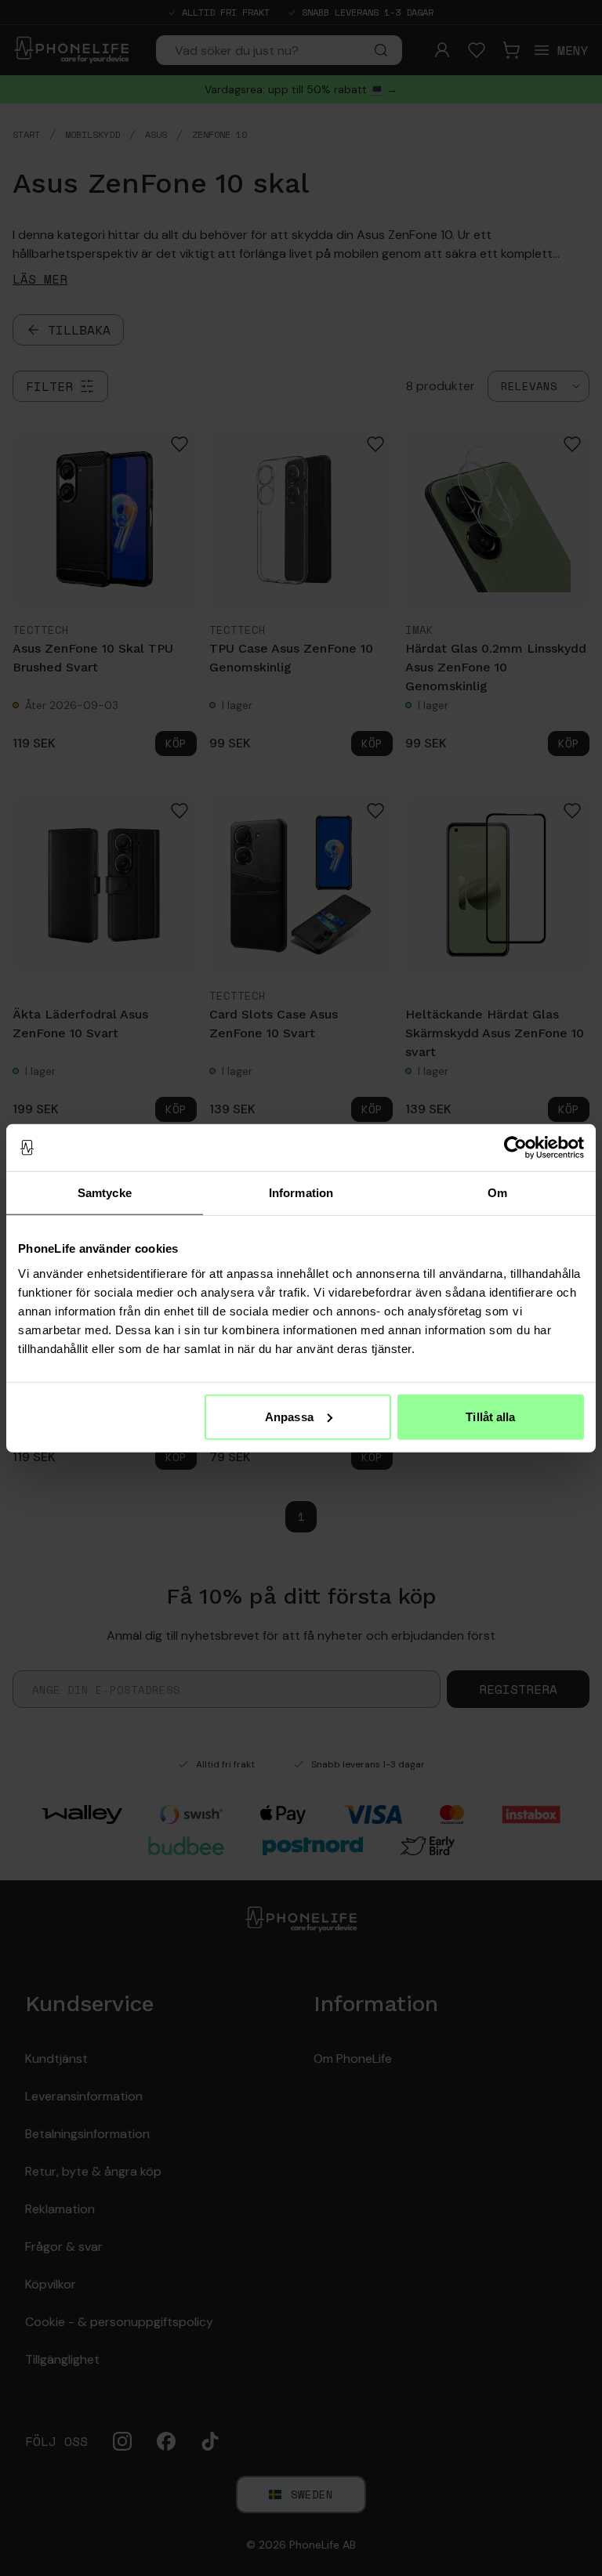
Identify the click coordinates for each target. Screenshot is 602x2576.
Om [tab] (497, 1193)
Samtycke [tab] (105, 1193)
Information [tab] (301, 1193)
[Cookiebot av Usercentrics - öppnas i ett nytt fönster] (515, 1148)
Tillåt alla (490, 1416)
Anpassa (289, 1416)
